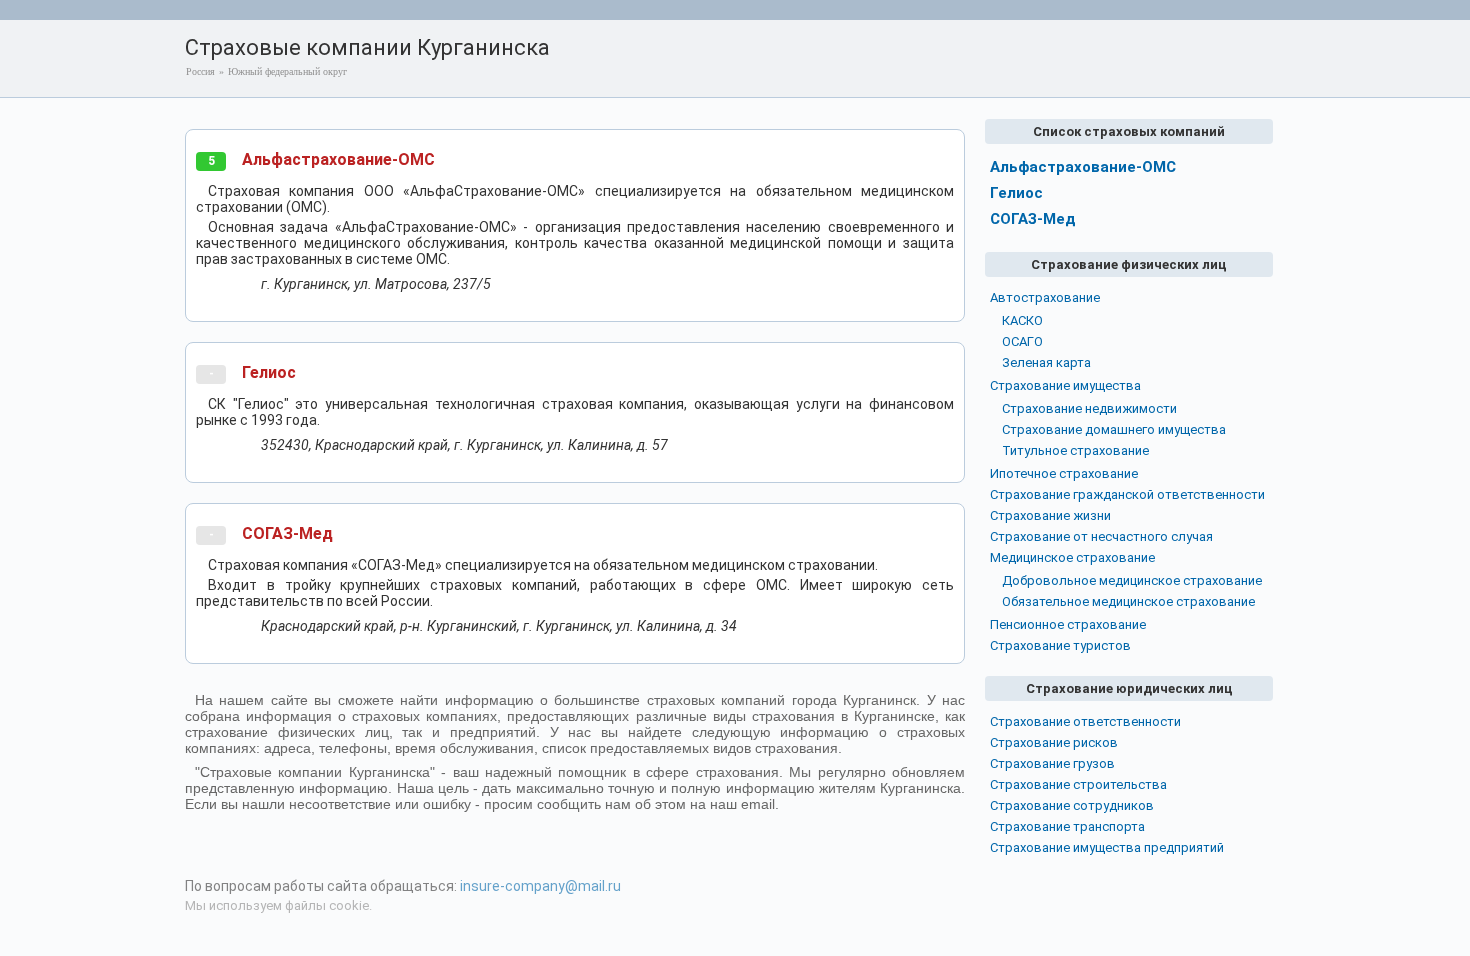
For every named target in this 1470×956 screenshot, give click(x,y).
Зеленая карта (1046, 362)
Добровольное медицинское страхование (1132, 580)
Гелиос (269, 372)
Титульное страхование (1075, 450)
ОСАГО (1022, 341)
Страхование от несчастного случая (1101, 536)
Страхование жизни (1050, 515)
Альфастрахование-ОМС (338, 159)
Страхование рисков (1054, 742)
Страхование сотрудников (1072, 805)
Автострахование (1045, 297)
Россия (200, 71)
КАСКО (1022, 320)
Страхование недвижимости (1089, 408)
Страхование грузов (1052, 763)
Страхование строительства (1078, 784)
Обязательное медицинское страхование (1128, 601)
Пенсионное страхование (1068, 624)
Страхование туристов (1060, 645)
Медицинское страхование (1072, 557)
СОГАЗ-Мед (287, 533)
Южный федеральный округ (287, 71)
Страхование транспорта (1067, 826)
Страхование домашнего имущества (1114, 429)
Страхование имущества (1065, 385)
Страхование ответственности (1085, 721)
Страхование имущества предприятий (1107, 847)
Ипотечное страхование (1064, 473)
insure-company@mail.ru (540, 886)
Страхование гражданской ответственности (1127, 494)
